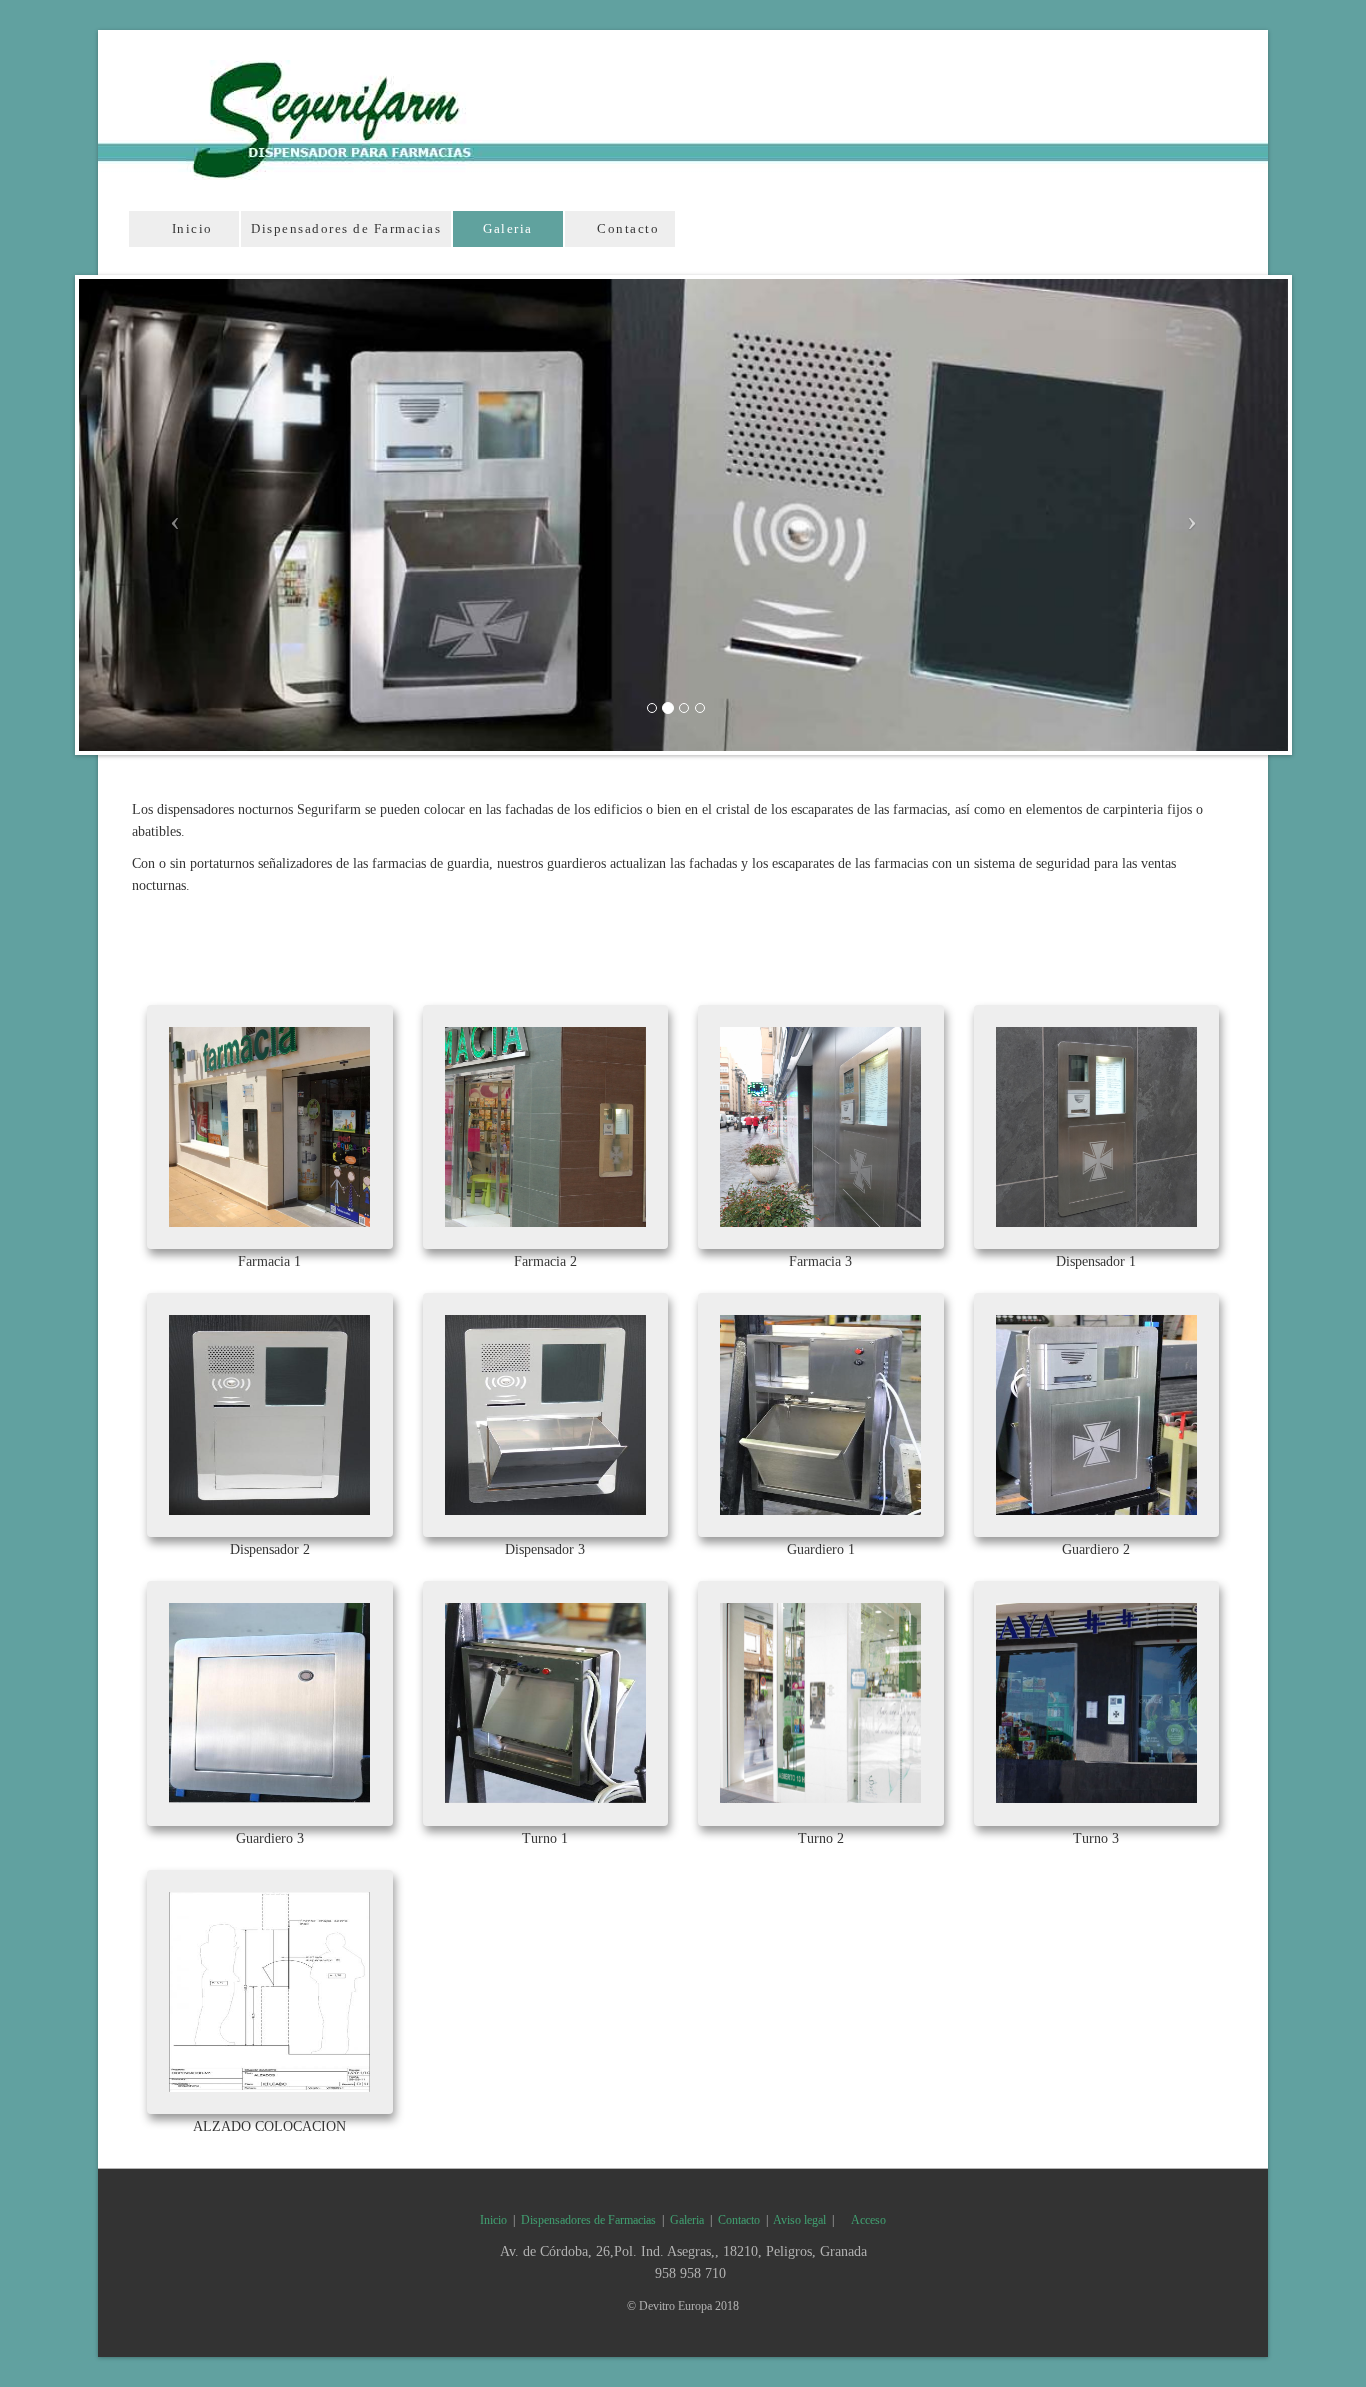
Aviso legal (799, 2220)
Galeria (508, 228)
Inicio (190, 228)
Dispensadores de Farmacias (346, 228)
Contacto (626, 228)
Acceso (867, 2220)
